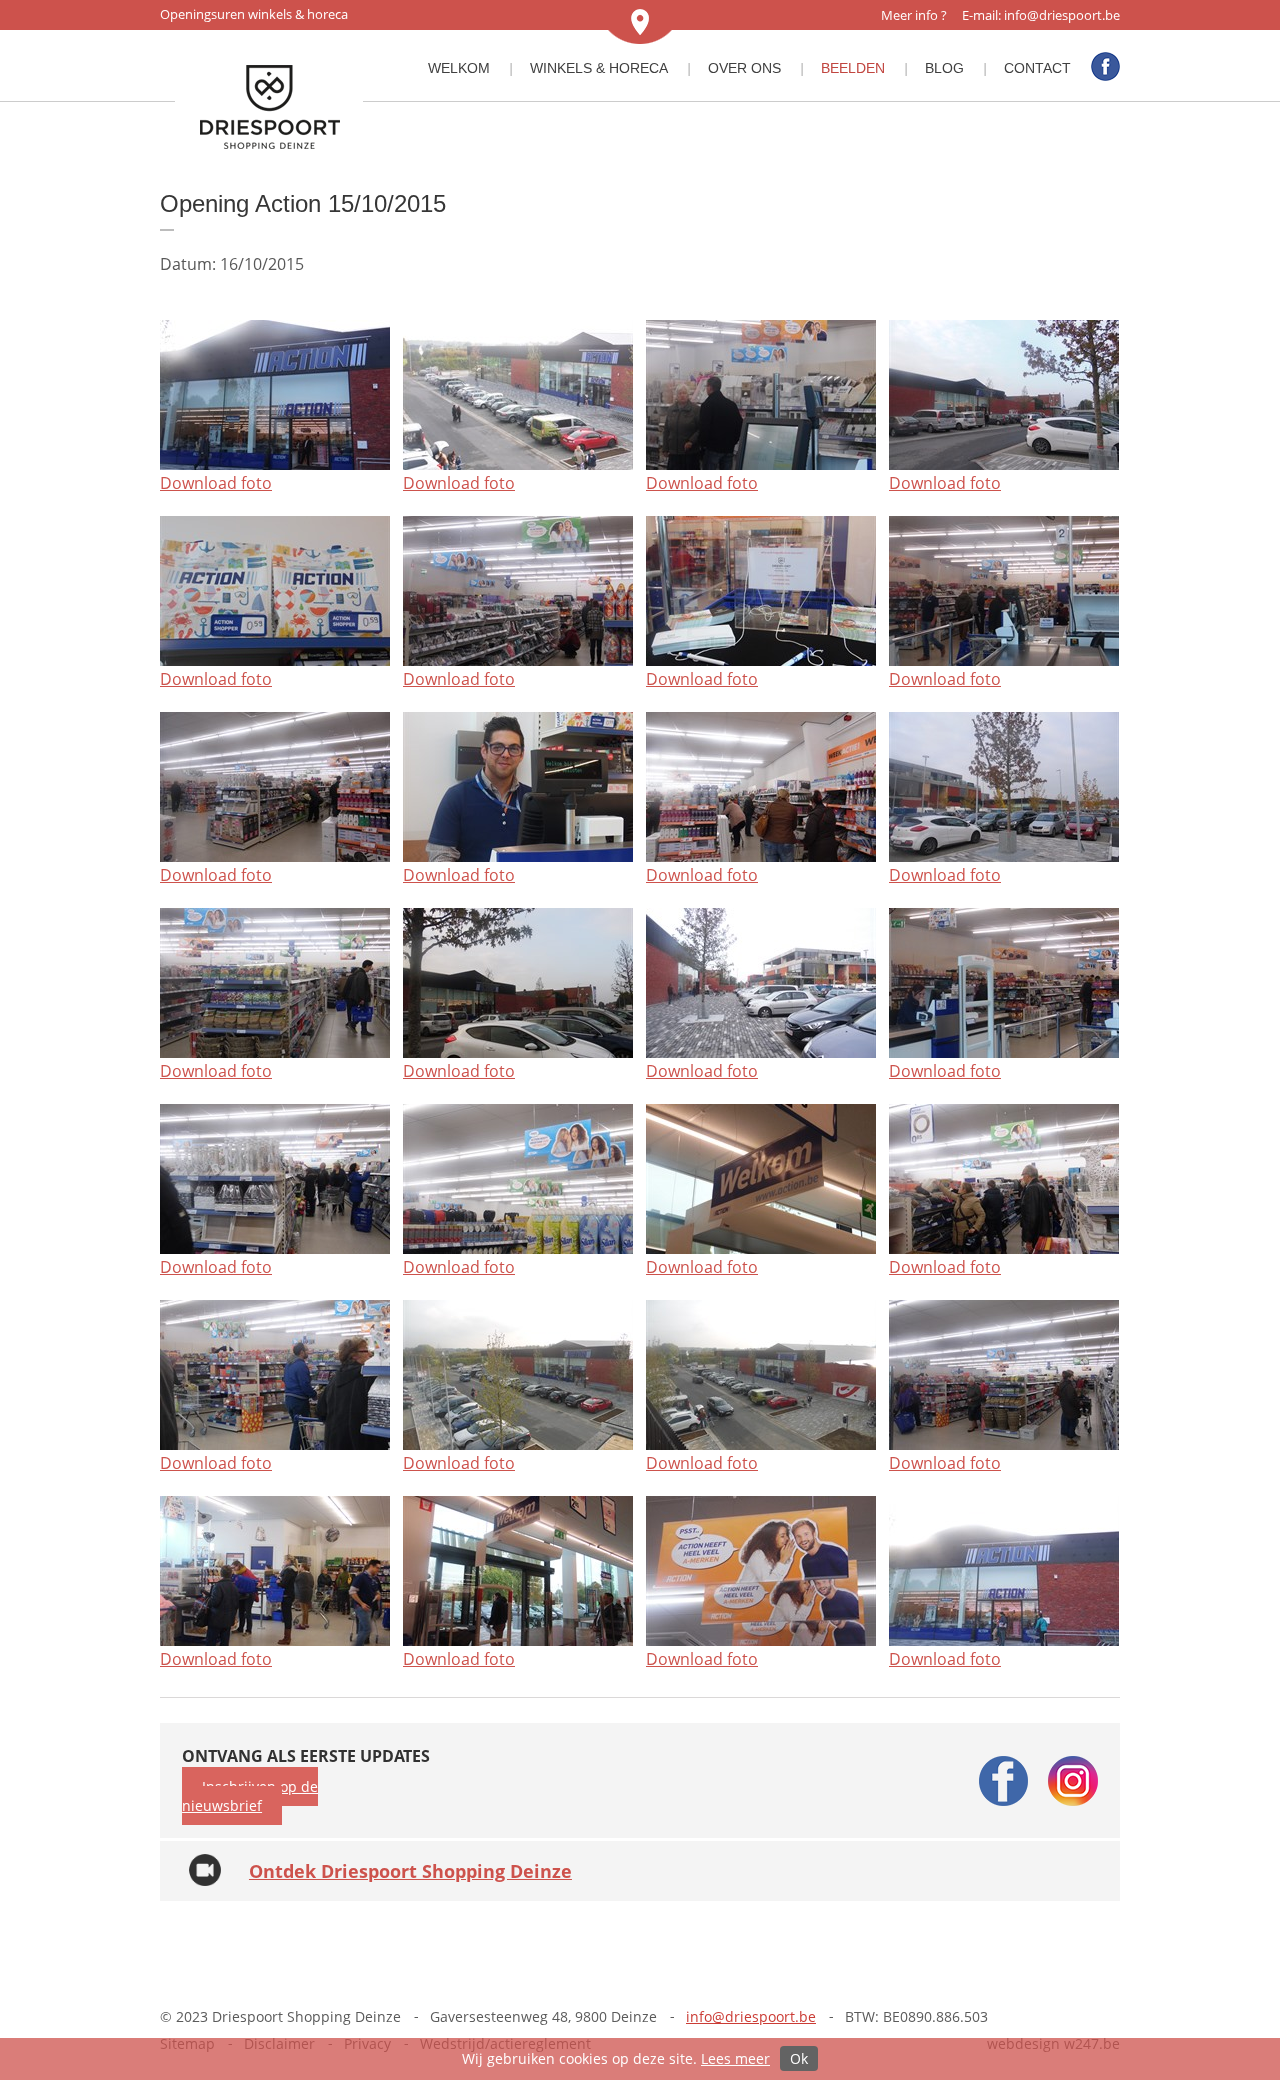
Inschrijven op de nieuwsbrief (250, 1796)
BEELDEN (853, 68)
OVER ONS (744, 68)
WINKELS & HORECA (599, 68)
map (640, 22)
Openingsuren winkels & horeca (254, 14)
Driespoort (269, 108)
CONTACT (1037, 68)
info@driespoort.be (1062, 15)
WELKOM (459, 68)
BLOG (944, 68)
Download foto (216, 483)
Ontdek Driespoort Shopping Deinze (410, 1871)
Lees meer (735, 2058)
